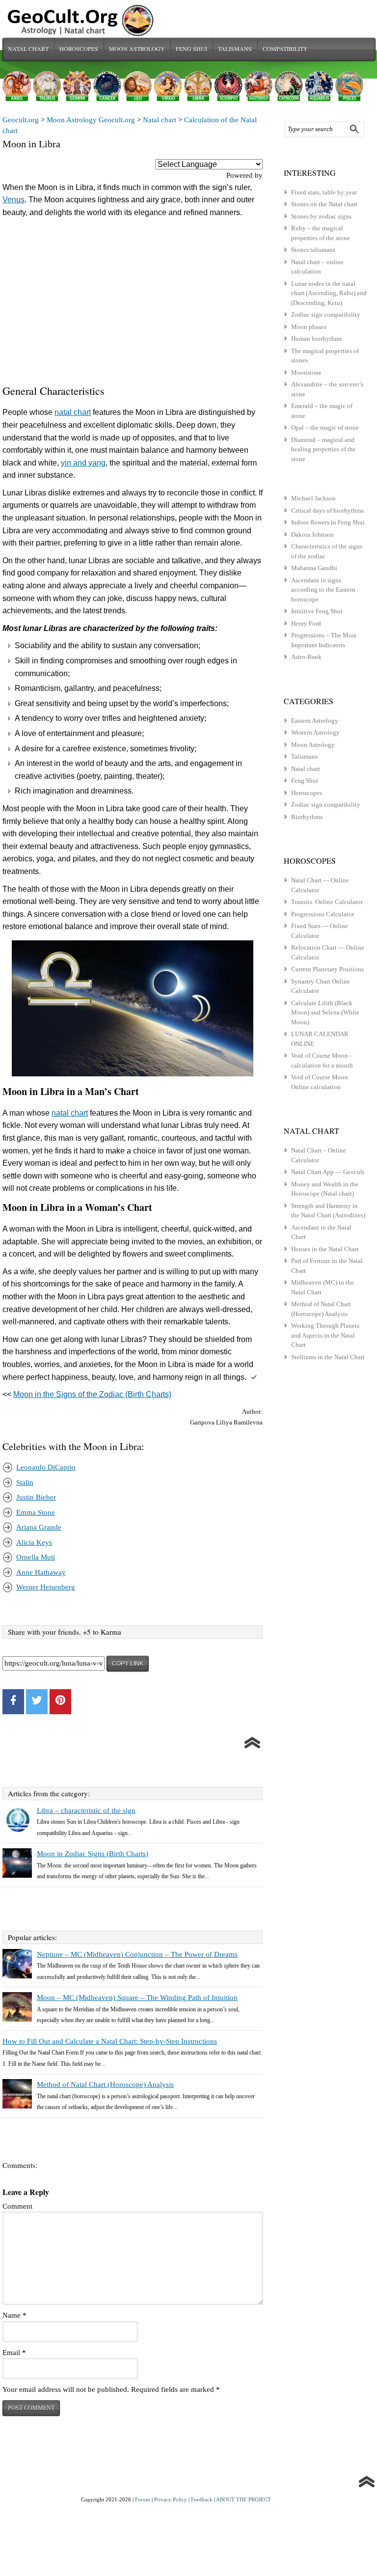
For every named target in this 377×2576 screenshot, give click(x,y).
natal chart (73, 412)
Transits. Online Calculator (327, 902)
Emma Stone (36, 1512)
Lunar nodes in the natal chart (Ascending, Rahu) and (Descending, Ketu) (329, 293)
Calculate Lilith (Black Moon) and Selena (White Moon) (325, 1013)
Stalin (25, 1482)
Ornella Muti (36, 1557)
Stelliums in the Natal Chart (328, 1357)
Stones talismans (313, 250)
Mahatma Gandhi (314, 568)
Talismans (235, 49)
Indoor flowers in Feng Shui (328, 522)
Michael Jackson (313, 498)
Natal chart (28, 49)
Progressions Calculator (323, 914)
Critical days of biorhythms (327, 510)
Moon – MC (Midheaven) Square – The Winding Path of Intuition (137, 1998)
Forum (143, 2499)
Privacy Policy (171, 2499)
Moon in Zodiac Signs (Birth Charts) (93, 1854)
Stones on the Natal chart (324, 204)
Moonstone (306, 372)
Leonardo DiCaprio (46, 1467)
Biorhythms (307, 817)
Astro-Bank (306, 657)
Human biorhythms (317, 339)
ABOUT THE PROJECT (243, 2499)
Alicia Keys (34, 1542)
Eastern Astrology (315, 721)
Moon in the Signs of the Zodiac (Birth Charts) (92, 1394)
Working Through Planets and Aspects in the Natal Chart (325, 1335)
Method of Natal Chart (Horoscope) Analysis (105, 2084)
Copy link (128, 1664)
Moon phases (309, 327)
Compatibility (285, 49)
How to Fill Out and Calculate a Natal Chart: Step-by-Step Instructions (110, 2041)
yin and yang (83, 463)
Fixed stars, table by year (324, 192)
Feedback (202, 2499)
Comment (17, 2206)
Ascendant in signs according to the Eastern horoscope (323, 590)
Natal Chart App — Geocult (328, 1172)
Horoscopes (79, 49)
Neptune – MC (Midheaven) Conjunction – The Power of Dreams (137, 1954)
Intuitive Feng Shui (317, 611)
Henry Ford (306, 623)
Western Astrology (315, 732)
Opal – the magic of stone (325, 427)
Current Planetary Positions (327, 969)
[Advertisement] (133, 303)
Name (14, 2315)
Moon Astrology (137, 49)
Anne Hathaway (41, 1572)
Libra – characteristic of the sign (86, 1810)
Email (14, 2353)
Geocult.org (21, 120)
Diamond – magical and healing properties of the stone (323, 449)
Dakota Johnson (312, 534)
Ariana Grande (39, 1527)
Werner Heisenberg (46, 1587)
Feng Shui (191, 49)
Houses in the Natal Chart (325, 1249)
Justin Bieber (36, 1497)
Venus (13, 200)
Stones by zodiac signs (321, 216)
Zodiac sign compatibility (326, 315)
